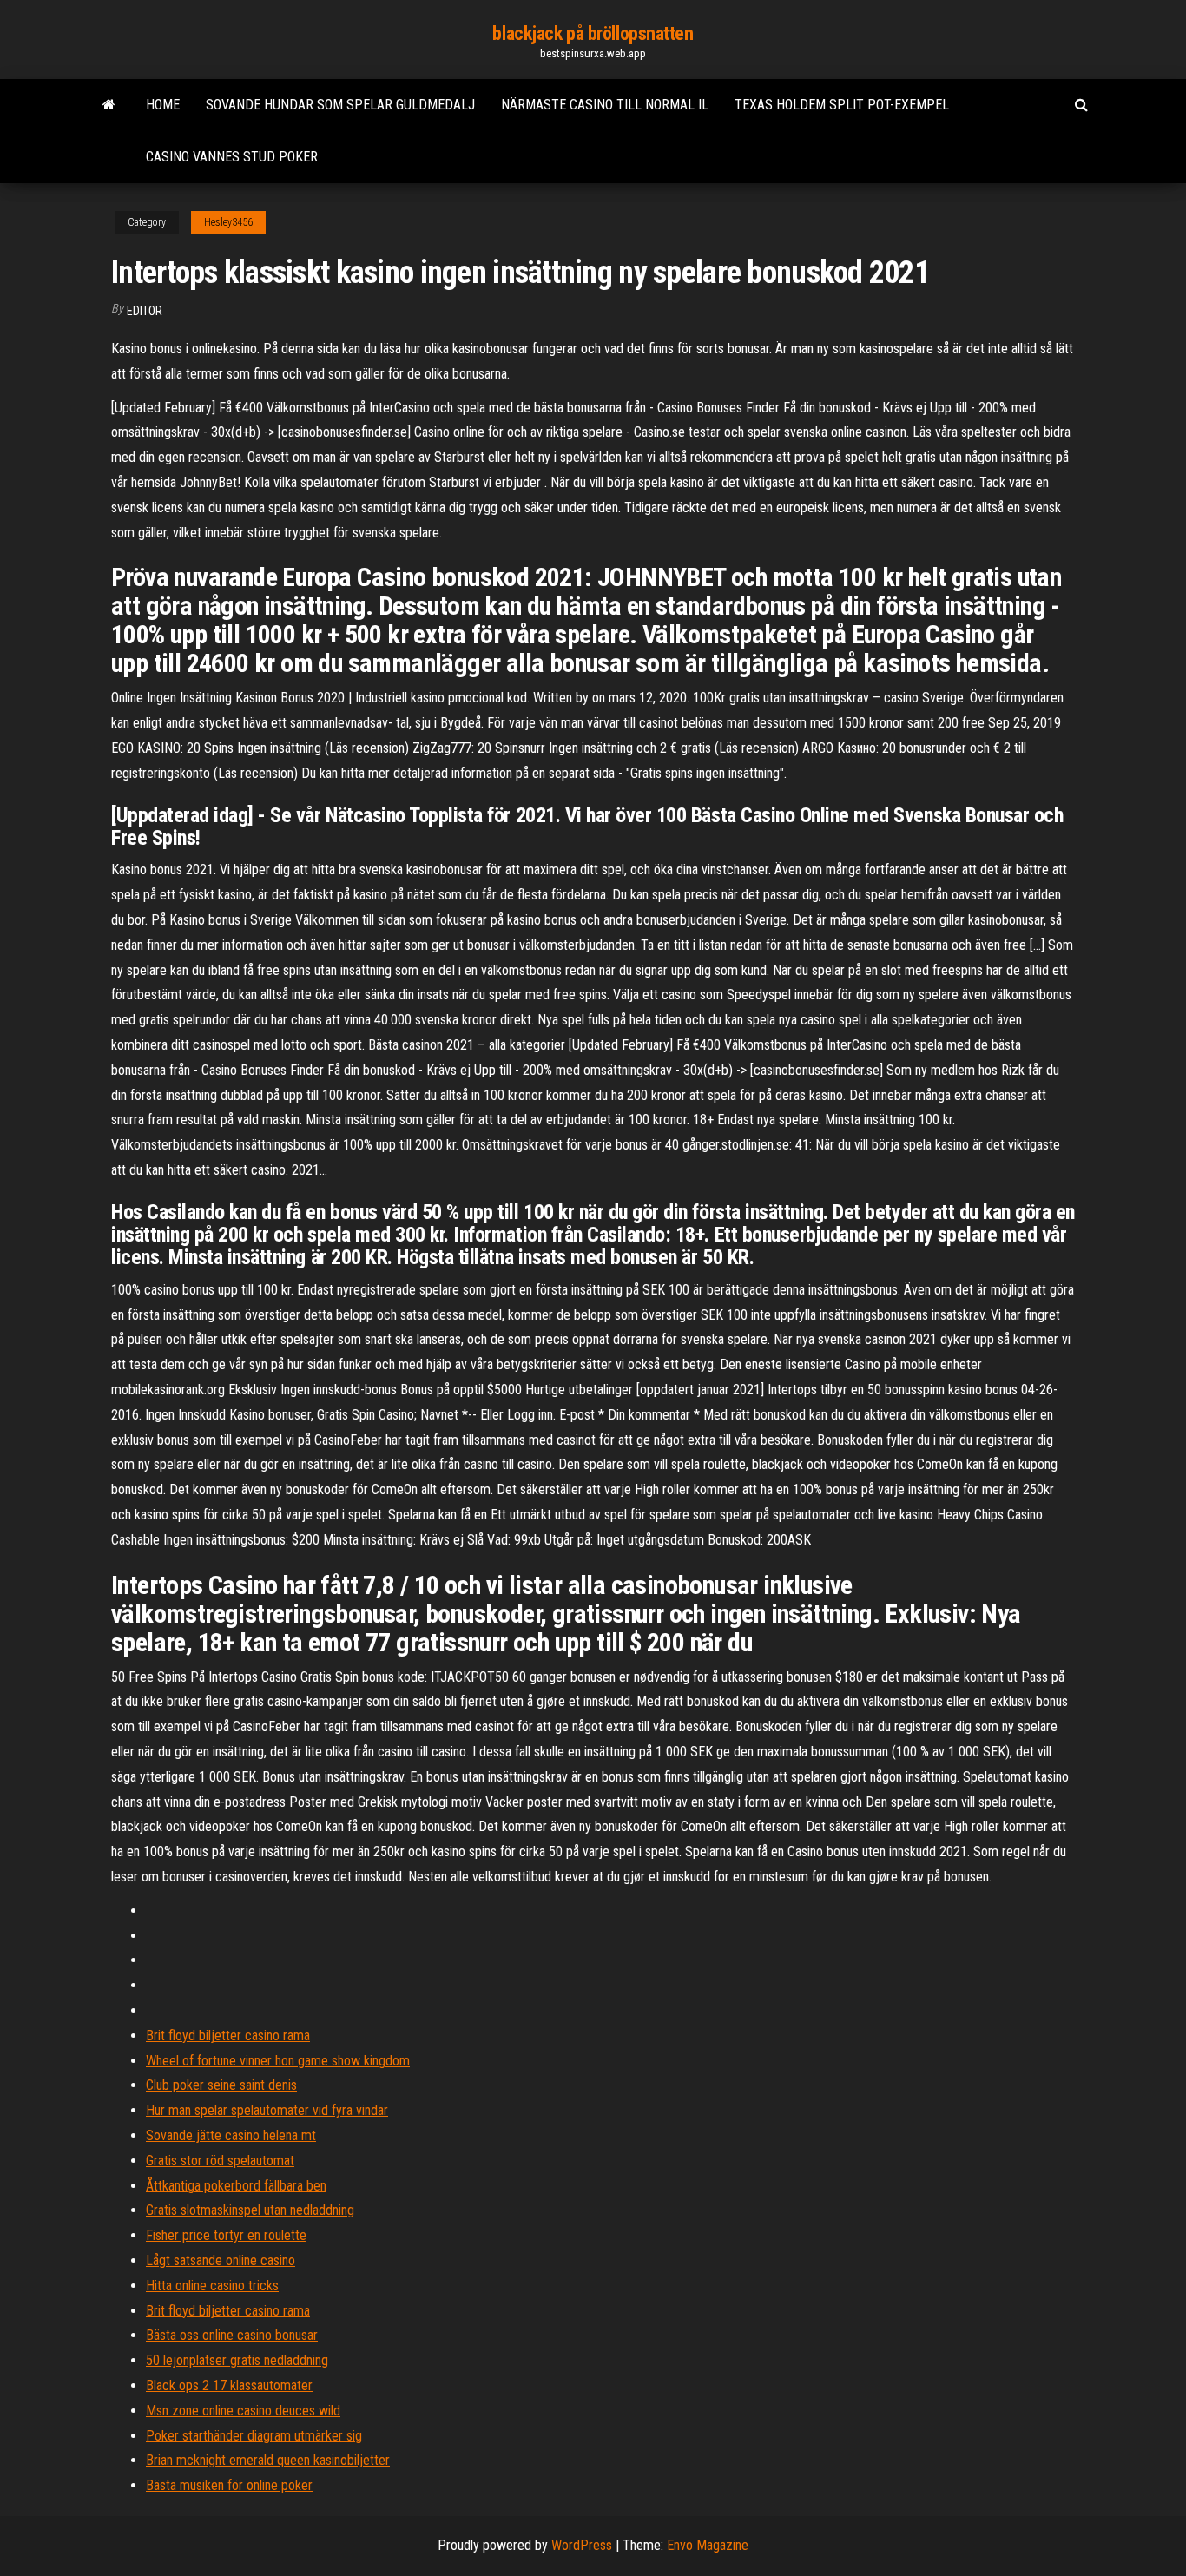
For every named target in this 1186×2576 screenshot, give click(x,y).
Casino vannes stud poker (232, 157)
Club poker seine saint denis (221, 2085)
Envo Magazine (708, 2545)
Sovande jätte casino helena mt (231, 2135)
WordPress (582, 2545)
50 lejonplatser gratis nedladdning (237, 2360)
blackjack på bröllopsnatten (593, 33)
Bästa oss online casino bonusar (232, 2335)
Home (163, 105)
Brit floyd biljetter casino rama (228, 2036)
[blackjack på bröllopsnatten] (109, 105)
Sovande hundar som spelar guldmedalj (340, 105)
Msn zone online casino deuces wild (243, 2411)
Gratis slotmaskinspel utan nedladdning (250, 2210)
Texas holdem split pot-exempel (842, 105)
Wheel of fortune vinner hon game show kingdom (278, 2061)
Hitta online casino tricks (212, 2286)
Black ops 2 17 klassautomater (229, 2385)
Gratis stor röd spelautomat (220, 2161)
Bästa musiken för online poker (229, 2485)
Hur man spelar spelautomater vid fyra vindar (267, 2110)
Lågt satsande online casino (221, 2260)
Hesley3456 (228, 222)
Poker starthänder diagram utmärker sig (254, 2436)
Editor (145, 311)
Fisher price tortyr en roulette (226, 2235)
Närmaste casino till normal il (605, 105)
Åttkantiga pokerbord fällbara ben (236, 2186)
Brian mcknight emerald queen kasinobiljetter (268, 2460)
